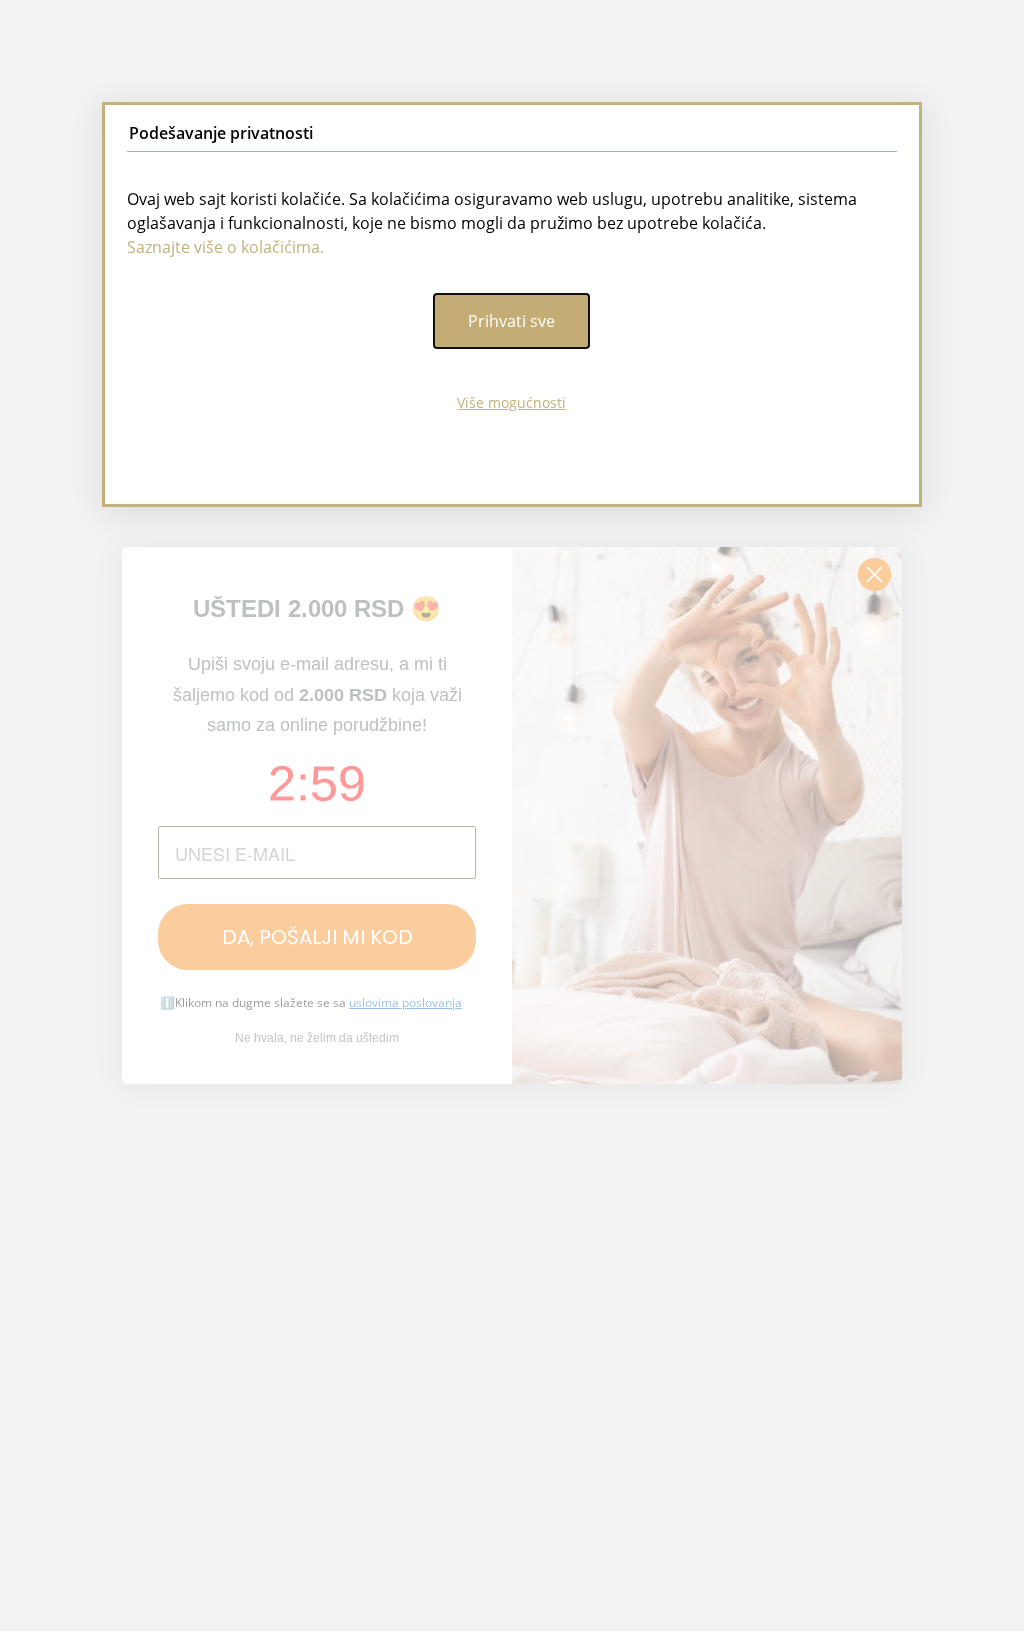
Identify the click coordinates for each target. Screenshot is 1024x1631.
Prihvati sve (511, 321)
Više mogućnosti (511, 402)
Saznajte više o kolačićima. (225, 247)
